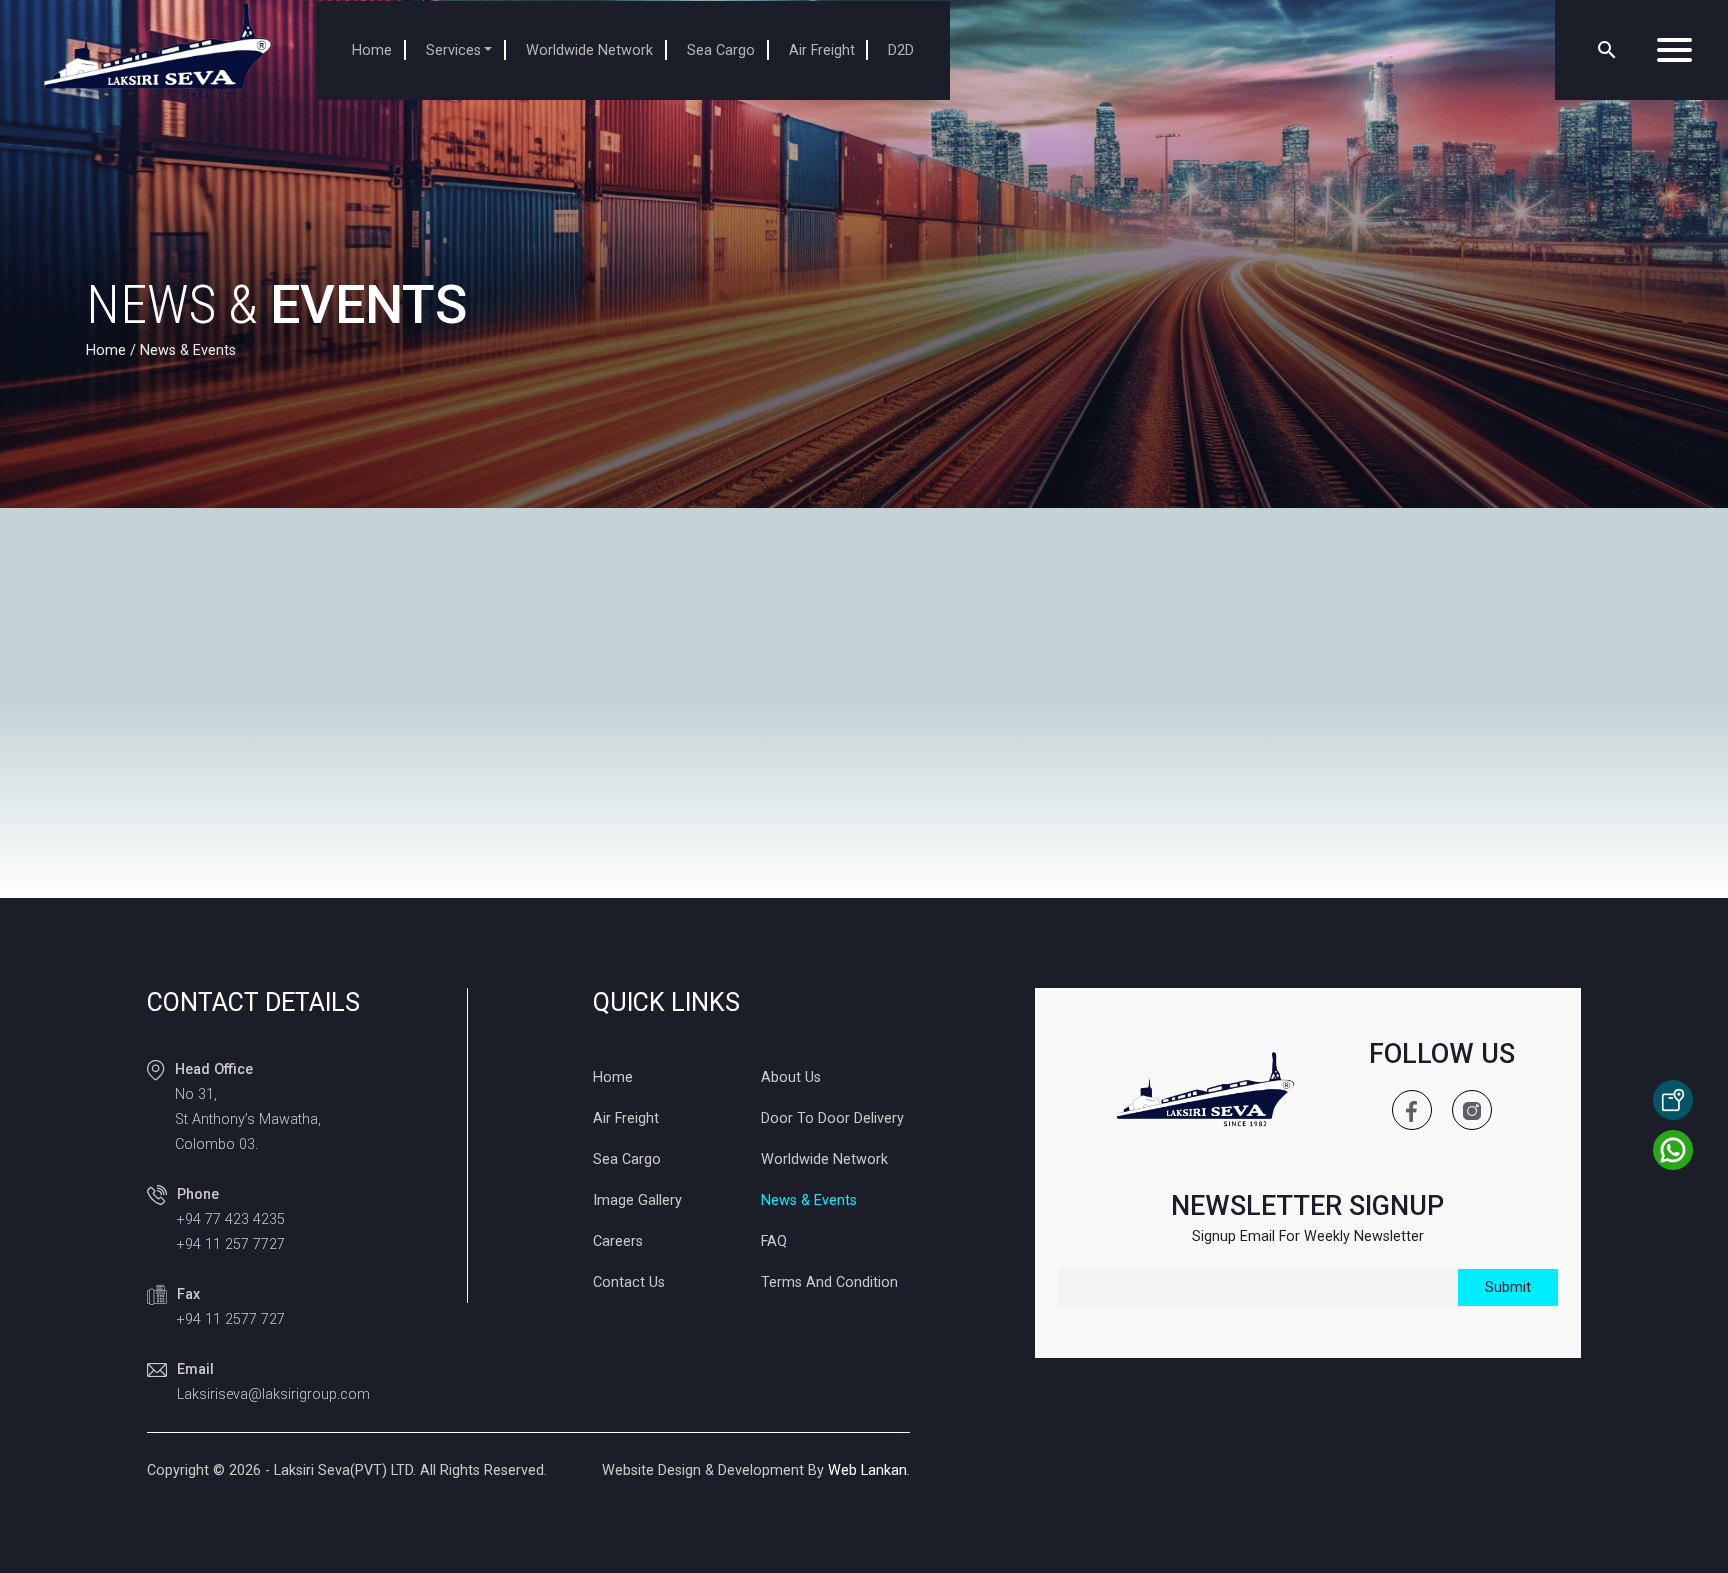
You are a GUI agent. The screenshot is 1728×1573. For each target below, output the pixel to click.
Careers (618, 1241)
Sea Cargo (721, 50)
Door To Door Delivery (832, 1118)
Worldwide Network (589, 50)
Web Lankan (867, 1470)
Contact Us (629, 1282)
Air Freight (822, 50)
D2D (901, 50)
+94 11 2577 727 (231, 1319)
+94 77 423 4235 (231, 1219)
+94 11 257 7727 (231, 1244)
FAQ (774, 1241)
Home (372, 50)
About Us (791, 1077)
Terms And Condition (829, 1282)
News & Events (809, 1200)
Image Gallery (637, 1200)
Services (453, 50)
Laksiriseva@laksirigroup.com (273, 1394)
